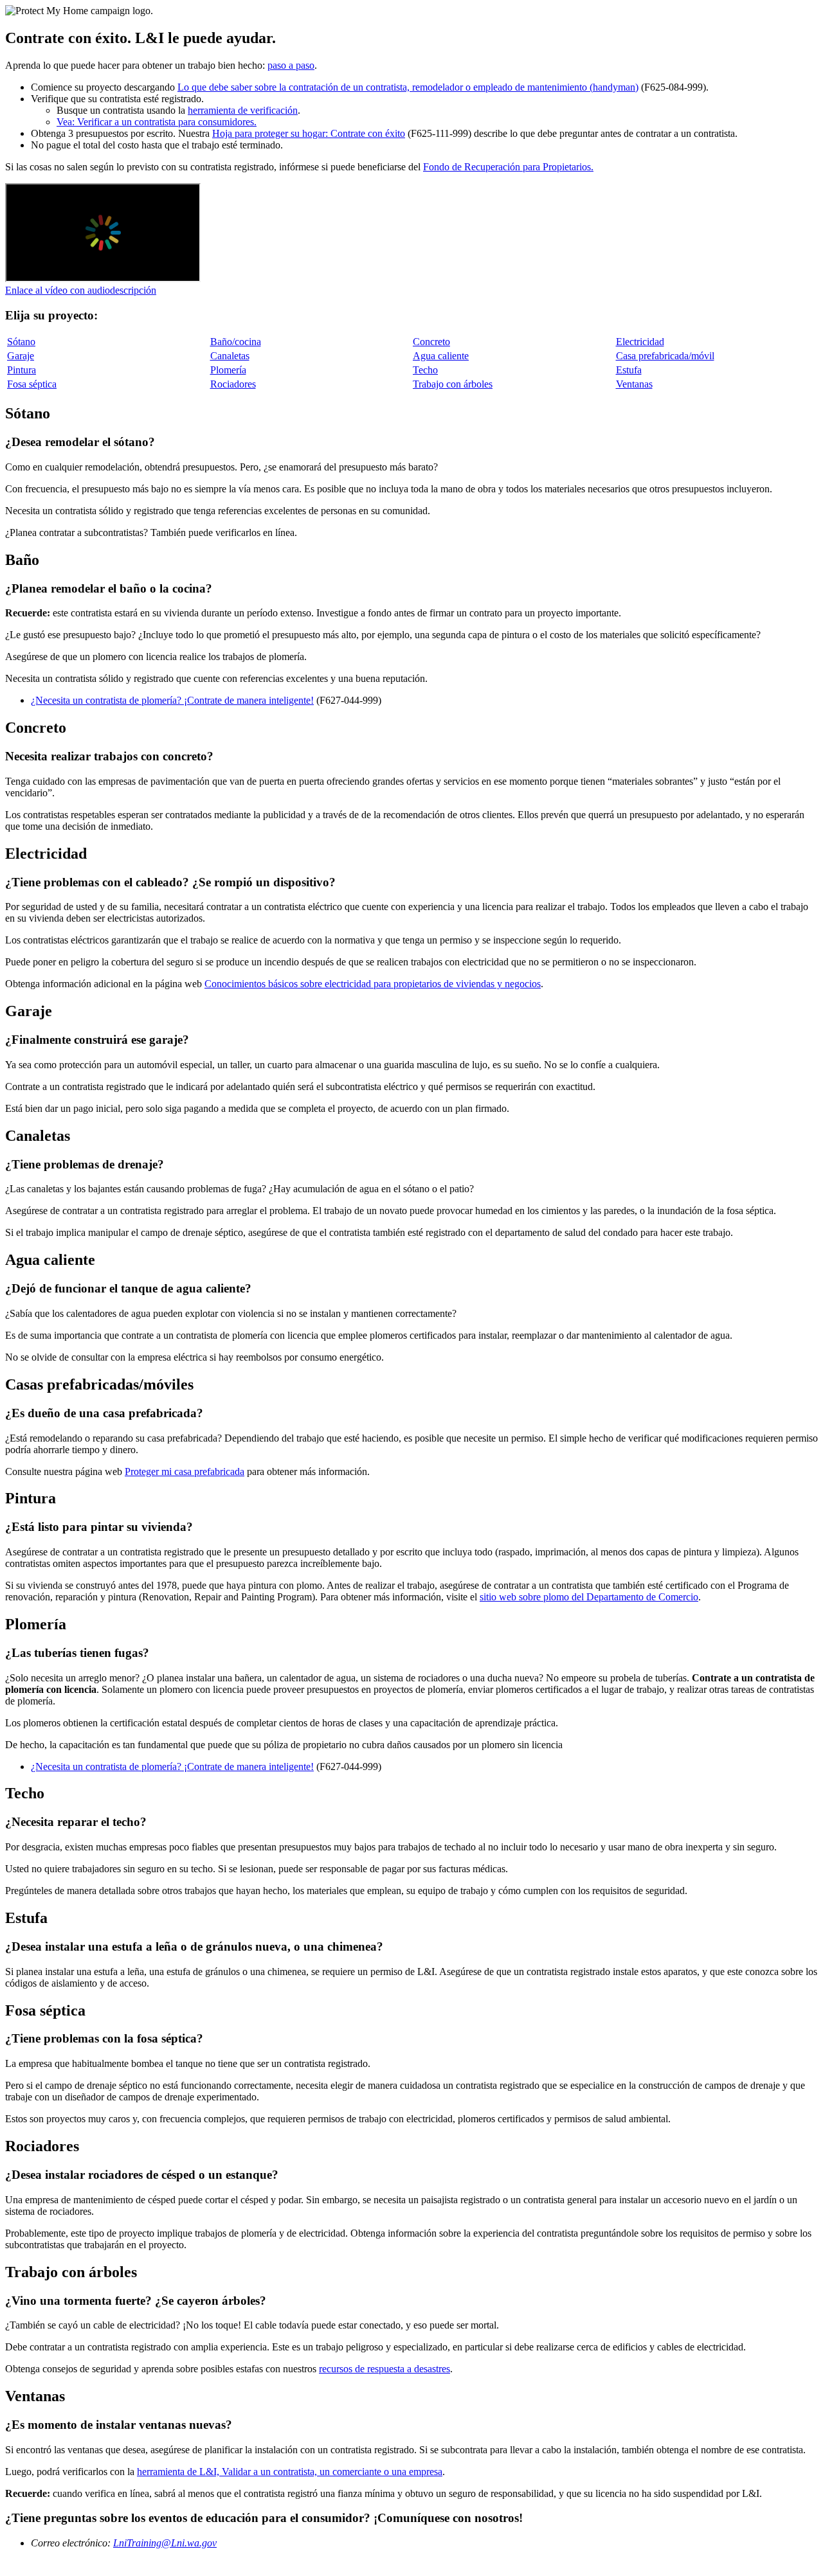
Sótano (21, 342)
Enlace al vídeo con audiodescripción (81, 290)
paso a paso (291, 65)
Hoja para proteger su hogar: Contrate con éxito (309, 133)
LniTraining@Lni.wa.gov (165, 2543)
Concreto (431, 342)
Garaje (21, 356)
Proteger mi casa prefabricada (185, 1471)
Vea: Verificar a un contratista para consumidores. (157, 122)
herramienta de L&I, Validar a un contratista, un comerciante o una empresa (290, 2472)
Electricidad (640, 342)
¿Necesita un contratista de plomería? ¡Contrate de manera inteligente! (172, 700)
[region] (411, 363)
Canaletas (230, 356)
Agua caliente (441, 356)
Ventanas (634, 384)
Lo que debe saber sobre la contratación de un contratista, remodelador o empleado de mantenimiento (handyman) (408, 87)
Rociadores (233, 384)
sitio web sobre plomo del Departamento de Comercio (589, 1597)
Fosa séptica (32, 384)
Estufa (629, 370)
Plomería (228, 370)
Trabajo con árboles (453, 384)
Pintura (22, 370)
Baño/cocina (236, 342)
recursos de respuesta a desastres (384, 2369)
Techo (425, 370)
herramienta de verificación (243, 110)
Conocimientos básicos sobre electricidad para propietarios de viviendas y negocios (373, 984)
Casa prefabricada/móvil (665, 356)
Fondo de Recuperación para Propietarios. (508, 167)
